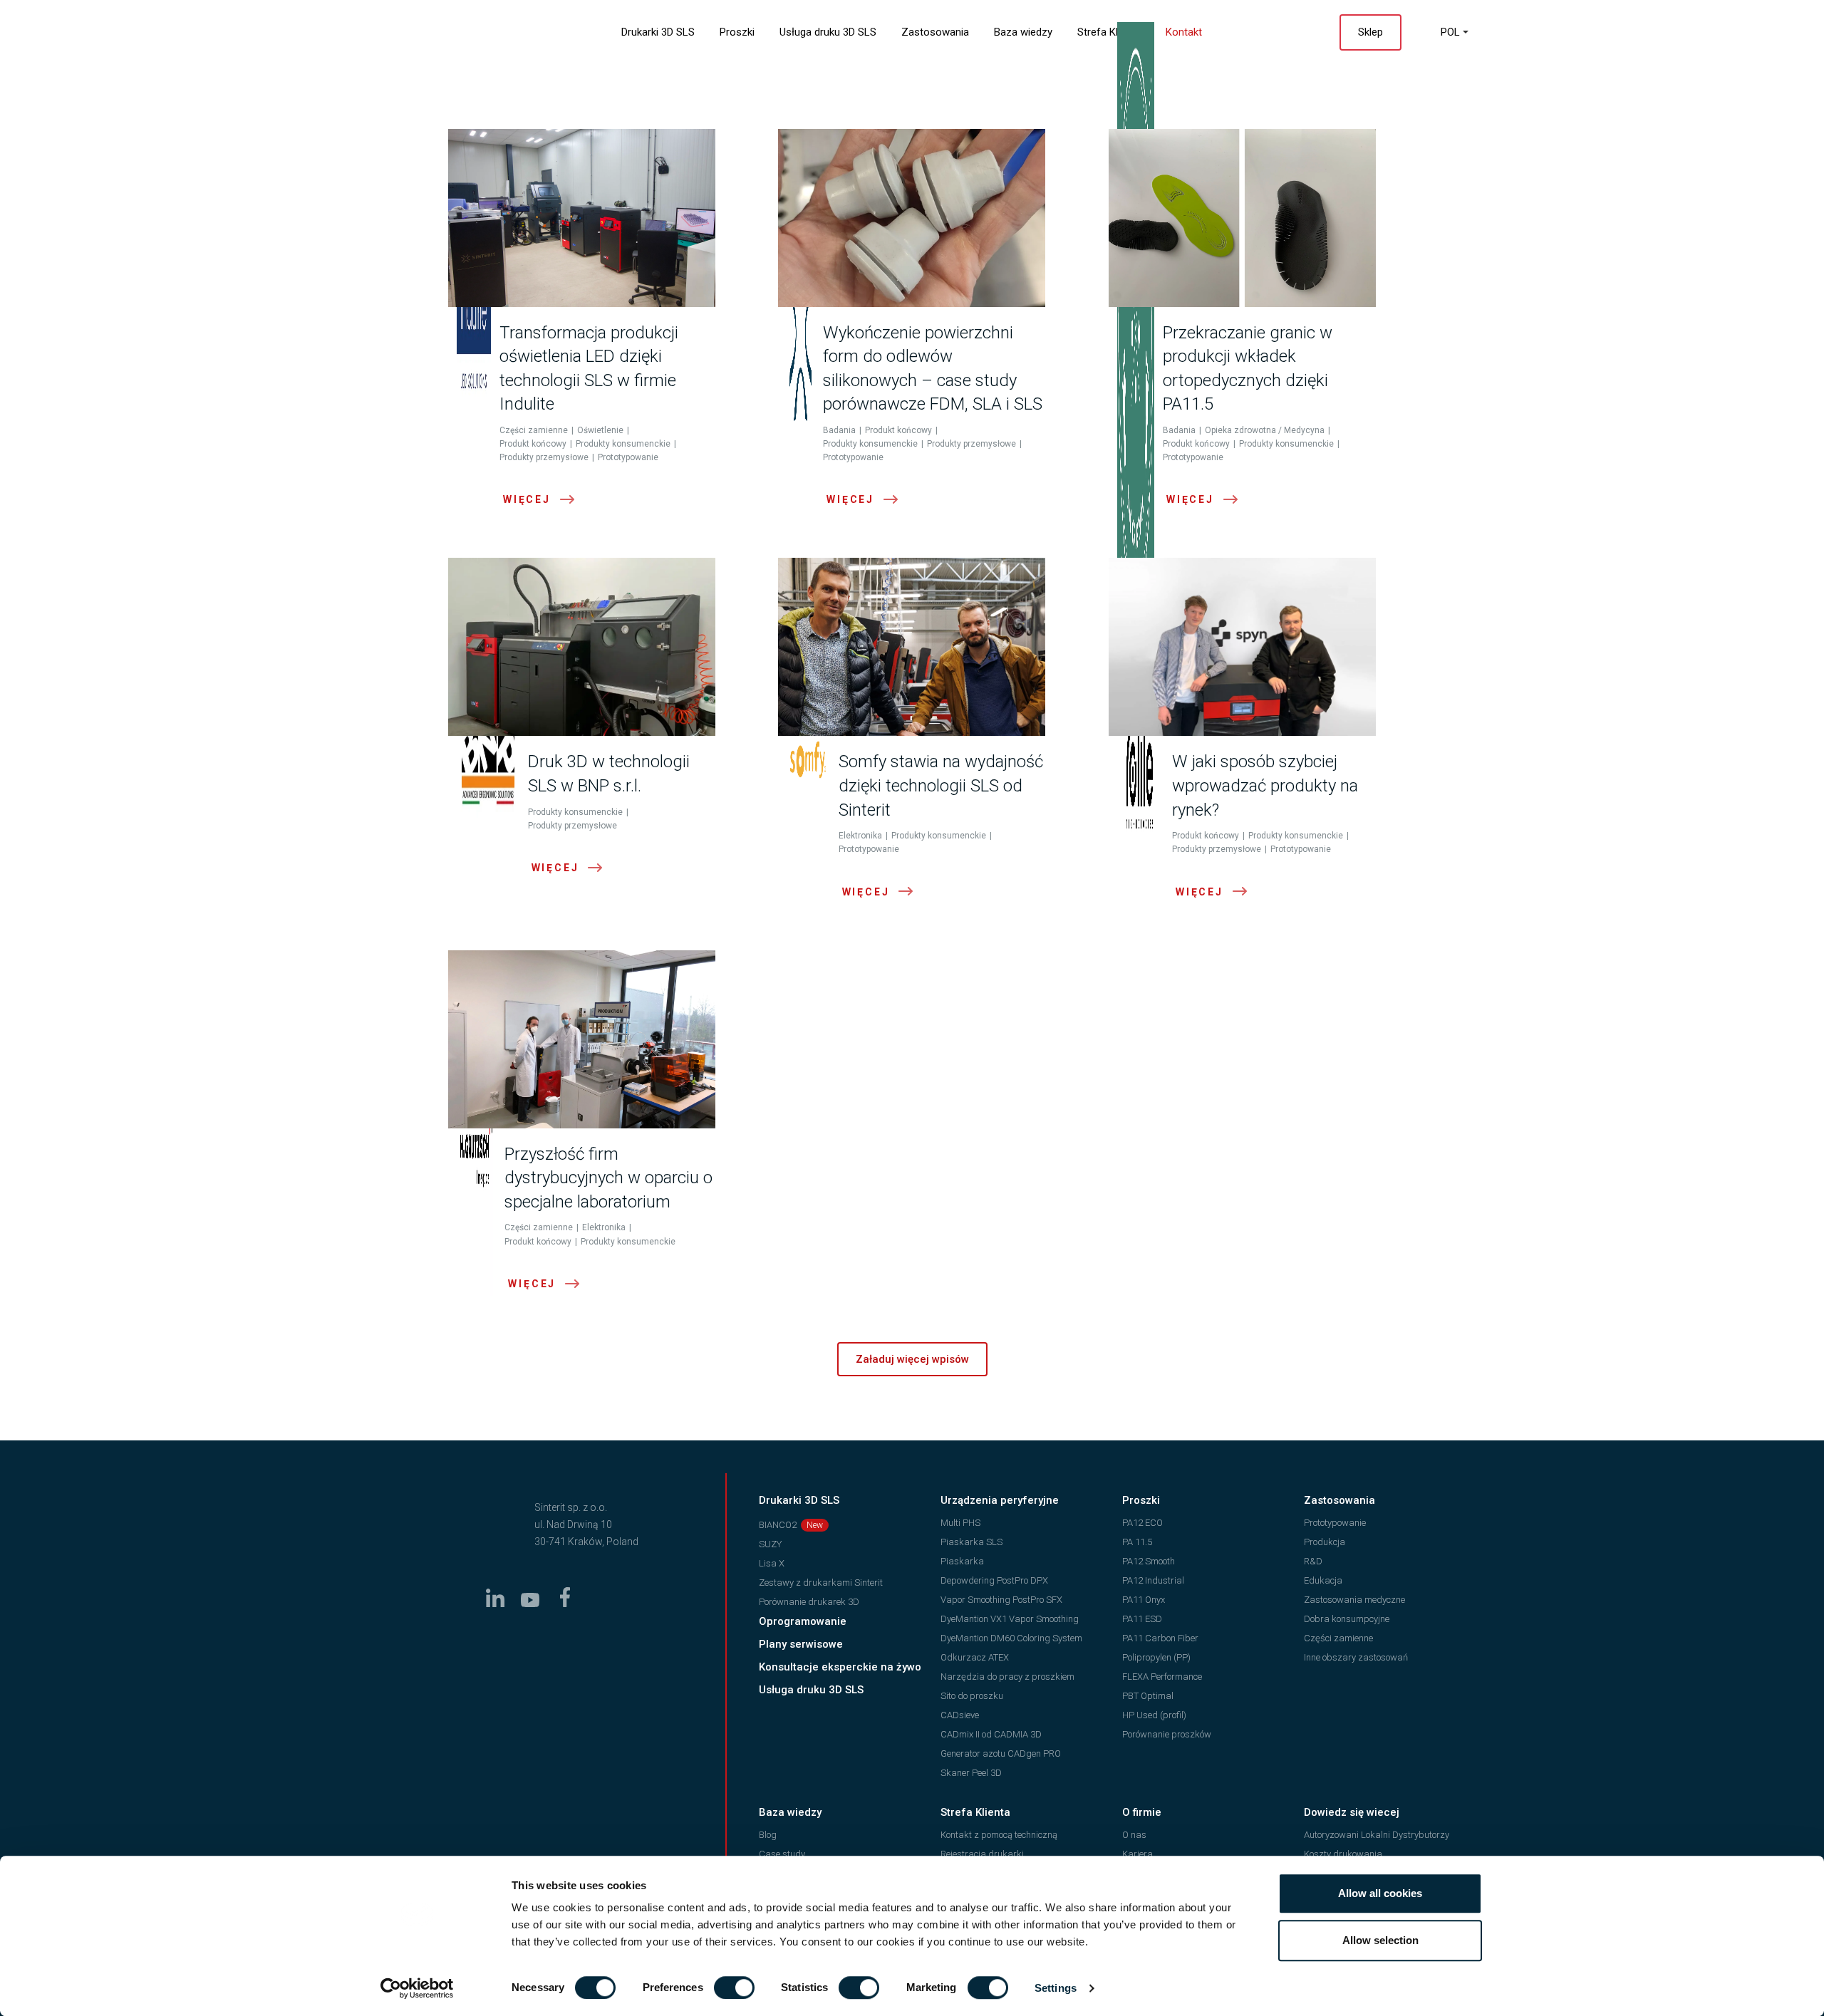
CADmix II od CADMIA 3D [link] (991, 1734)
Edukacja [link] (1323, 1580)
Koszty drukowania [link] (1343, 1854)
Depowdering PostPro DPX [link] (994, 1580)
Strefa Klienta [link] (1109, 32)
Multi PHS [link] (960, 1523)
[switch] (734, 1988)
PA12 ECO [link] (1142, 1523)
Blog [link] (768, 1835)
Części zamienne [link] (1338, 1638)
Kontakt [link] (1184, 32)
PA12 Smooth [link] (1149, 1561)
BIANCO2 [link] (778, 1525)
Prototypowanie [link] (1335, 1523)
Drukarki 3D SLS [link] (658, 32)
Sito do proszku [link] (972, 1696)
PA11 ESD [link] (1142, 1619)
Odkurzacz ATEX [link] (975, 1657)
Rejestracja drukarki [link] (982, 1854)
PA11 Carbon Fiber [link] (1160, 1638)
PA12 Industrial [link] (1153, 1580)
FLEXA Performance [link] (1162, 1677)
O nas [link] (1134, 1835)
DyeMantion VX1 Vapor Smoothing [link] (1010, 1619)
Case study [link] (782, 1854)
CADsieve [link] (960, 1715)
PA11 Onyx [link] (1144, 1600)
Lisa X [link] (772, 1563)
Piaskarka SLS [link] (971, 1542)
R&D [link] (1313, 1561)
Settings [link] (1056, 1988)
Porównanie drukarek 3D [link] (809, 1602)
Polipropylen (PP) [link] (1156, 1657)
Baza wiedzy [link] (1023, 32)
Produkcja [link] (1325, 1542)
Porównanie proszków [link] (1167, 1734)
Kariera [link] (1138, 1854)
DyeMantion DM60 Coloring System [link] (1011, 1638)
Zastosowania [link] (935, 32)
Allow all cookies (1380, 1893)
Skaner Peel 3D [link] (971, 1773)
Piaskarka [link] (962, 1561)
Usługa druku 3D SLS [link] (828, 32)
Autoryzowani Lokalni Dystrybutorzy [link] (1377, 1835)
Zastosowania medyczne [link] (1354, 1600)
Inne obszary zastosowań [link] (1356, 1657)
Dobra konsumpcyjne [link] (1347, 1619)
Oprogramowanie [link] (803, 1621)
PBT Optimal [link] (1148, 1696)
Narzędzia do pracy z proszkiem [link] (1007, 1677)
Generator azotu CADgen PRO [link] (1001, 1753)
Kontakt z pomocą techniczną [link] (999, 1835)
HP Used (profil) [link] (1154, 1715)
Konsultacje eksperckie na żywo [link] (840, 1667)
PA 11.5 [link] (1137, 1542)
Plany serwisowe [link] (801, 1644)
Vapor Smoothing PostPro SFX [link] (1001, 1600)
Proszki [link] (737, 32)
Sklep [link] (1370, 32)
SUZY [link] (770, 1544)
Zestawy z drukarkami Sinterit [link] (821, 1583)
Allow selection (1380, 1940)
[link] (417, 1988)
